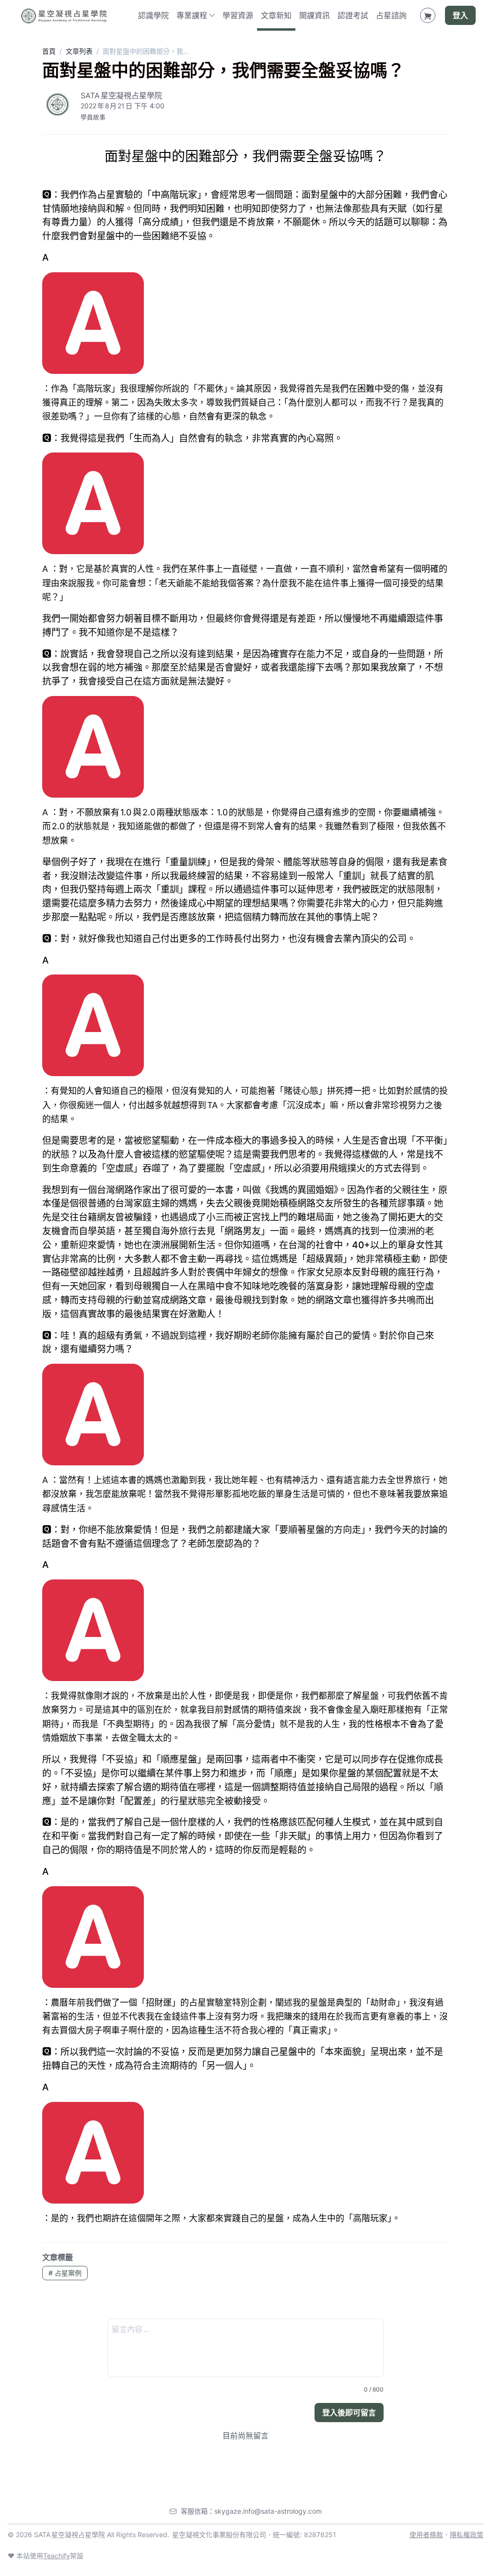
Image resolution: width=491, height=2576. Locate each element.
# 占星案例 (65, 2273)
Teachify (57, 2556)
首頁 (49, 51)
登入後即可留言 (349, 2413)
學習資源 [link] (238, 15)
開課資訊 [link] (315, 15)
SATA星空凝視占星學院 (121, 95)
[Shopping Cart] (428, 15)
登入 (460, 15)
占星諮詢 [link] (391, 15)
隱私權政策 (467, 2535)
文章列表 (79, 51)
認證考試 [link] (353, 15)
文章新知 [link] (276, 15)
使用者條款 (426, 2535)
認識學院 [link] (153, 15)
